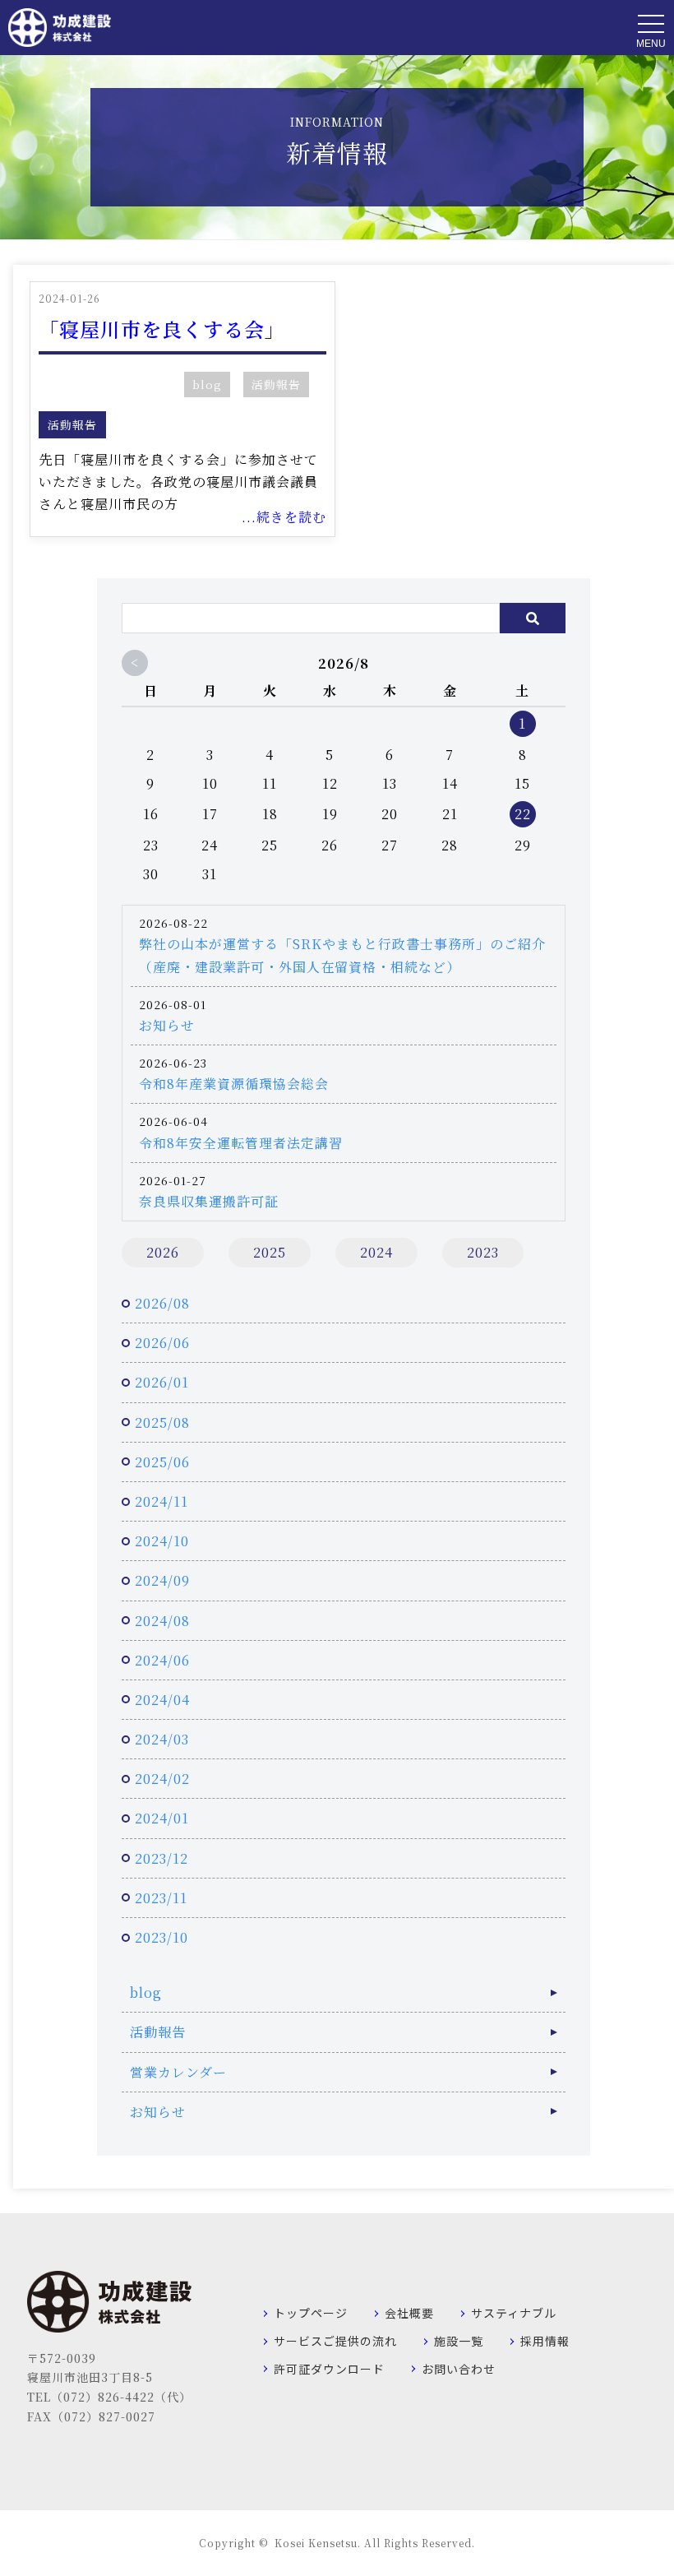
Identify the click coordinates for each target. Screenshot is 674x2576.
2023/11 (161, 1898)
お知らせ (167, 1025)
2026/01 (162, 1382)
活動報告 (276, 384)
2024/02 (162, 1779)
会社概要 (409, 2313)
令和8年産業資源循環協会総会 (234, 1084)
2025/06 (162, 1462)
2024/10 (162, 1541)
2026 (163, 1252)
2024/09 (162, 1580)
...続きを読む (284, 517)
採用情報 (545, 2341)
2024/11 (162, 1501)
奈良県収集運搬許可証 (209, 1201)
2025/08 (162, 1422)
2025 (270, 1252)
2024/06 (162, 1660)
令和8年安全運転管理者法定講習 (241, 1143)
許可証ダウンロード (329, 2369)
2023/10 (162, 1937)
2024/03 (162, 1739)
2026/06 (162, 1343)
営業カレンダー (178, 2072)
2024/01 (162, 1818)
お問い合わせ (459, 2369)
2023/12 (162, 1858)
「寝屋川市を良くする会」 (162, 329)
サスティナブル (514, 2313)
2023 (483, 1252)
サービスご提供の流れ (335, 2341)
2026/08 (162, 1303)
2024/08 (162, 1621)
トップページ (311, 2313)
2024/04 (162, 1700)
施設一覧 (459, 2341)
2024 (376, 1252)
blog (207, 384)
